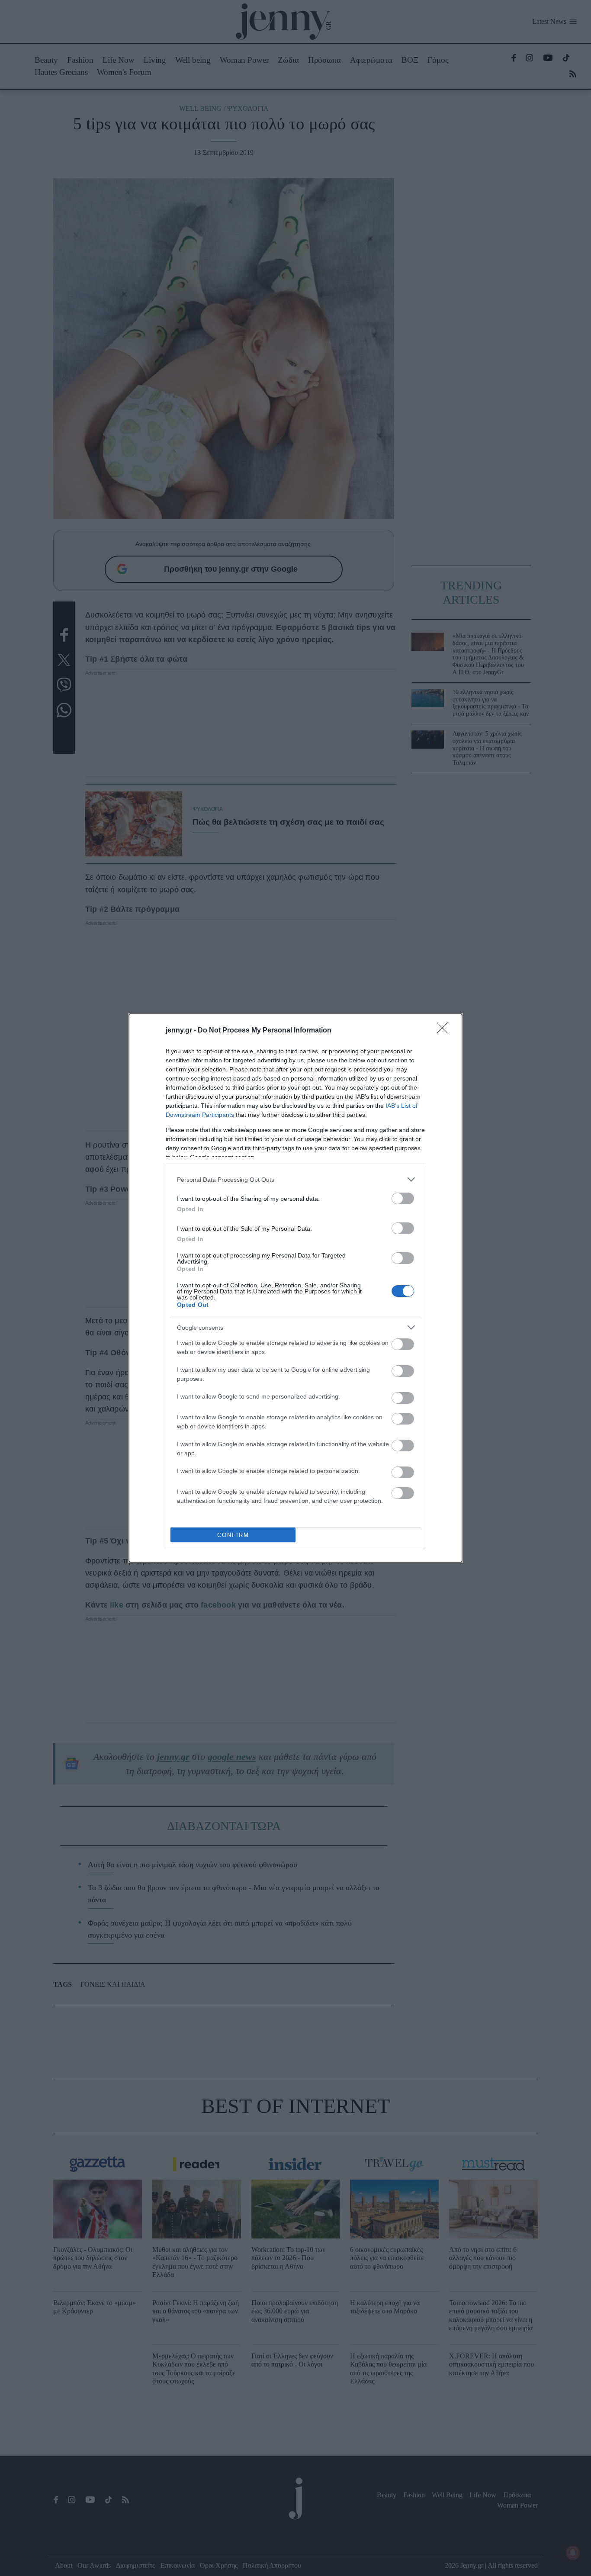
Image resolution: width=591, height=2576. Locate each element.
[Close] (445, 1031)
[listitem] (295, 1179)
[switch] (403, 1198)
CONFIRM (233, 1535)
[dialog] (295, 1288)
